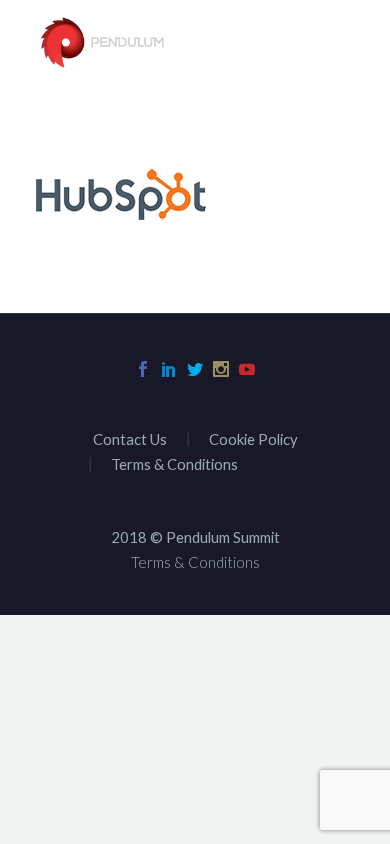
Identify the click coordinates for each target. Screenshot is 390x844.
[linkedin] (169, 369)
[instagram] (221, 369)
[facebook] (143, 369)
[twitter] (195, 369)
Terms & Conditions (174, 464)
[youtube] (247, 369)
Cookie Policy (253, 439)
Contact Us (130, 439)
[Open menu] (340, 44)
